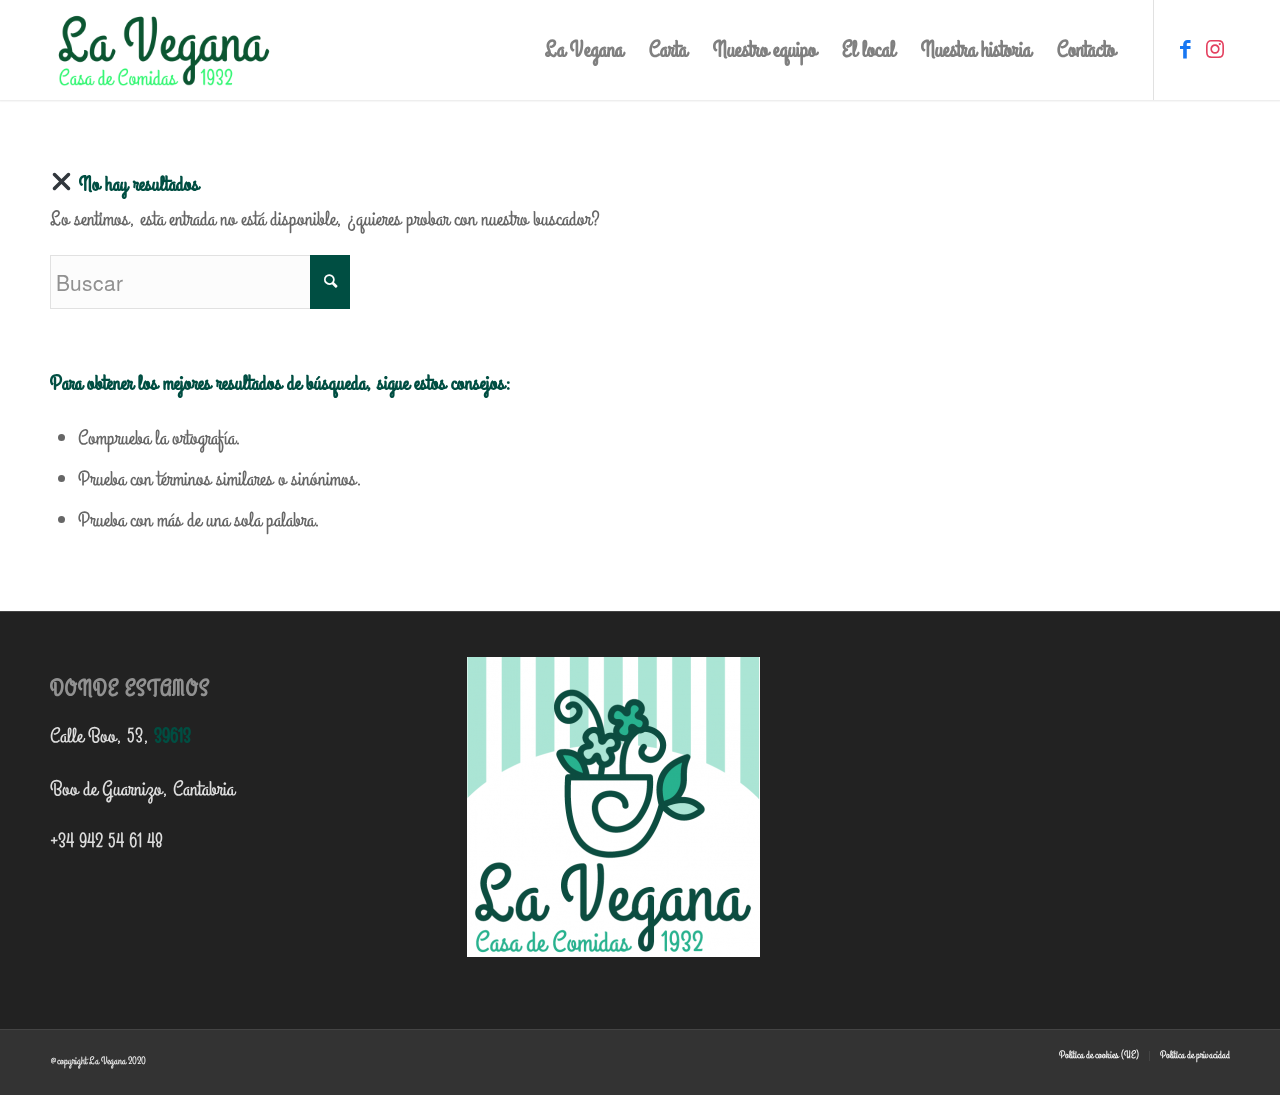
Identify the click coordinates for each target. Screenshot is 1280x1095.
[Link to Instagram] (1215, 49)
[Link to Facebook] (1185, 49)
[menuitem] (584, 50)
